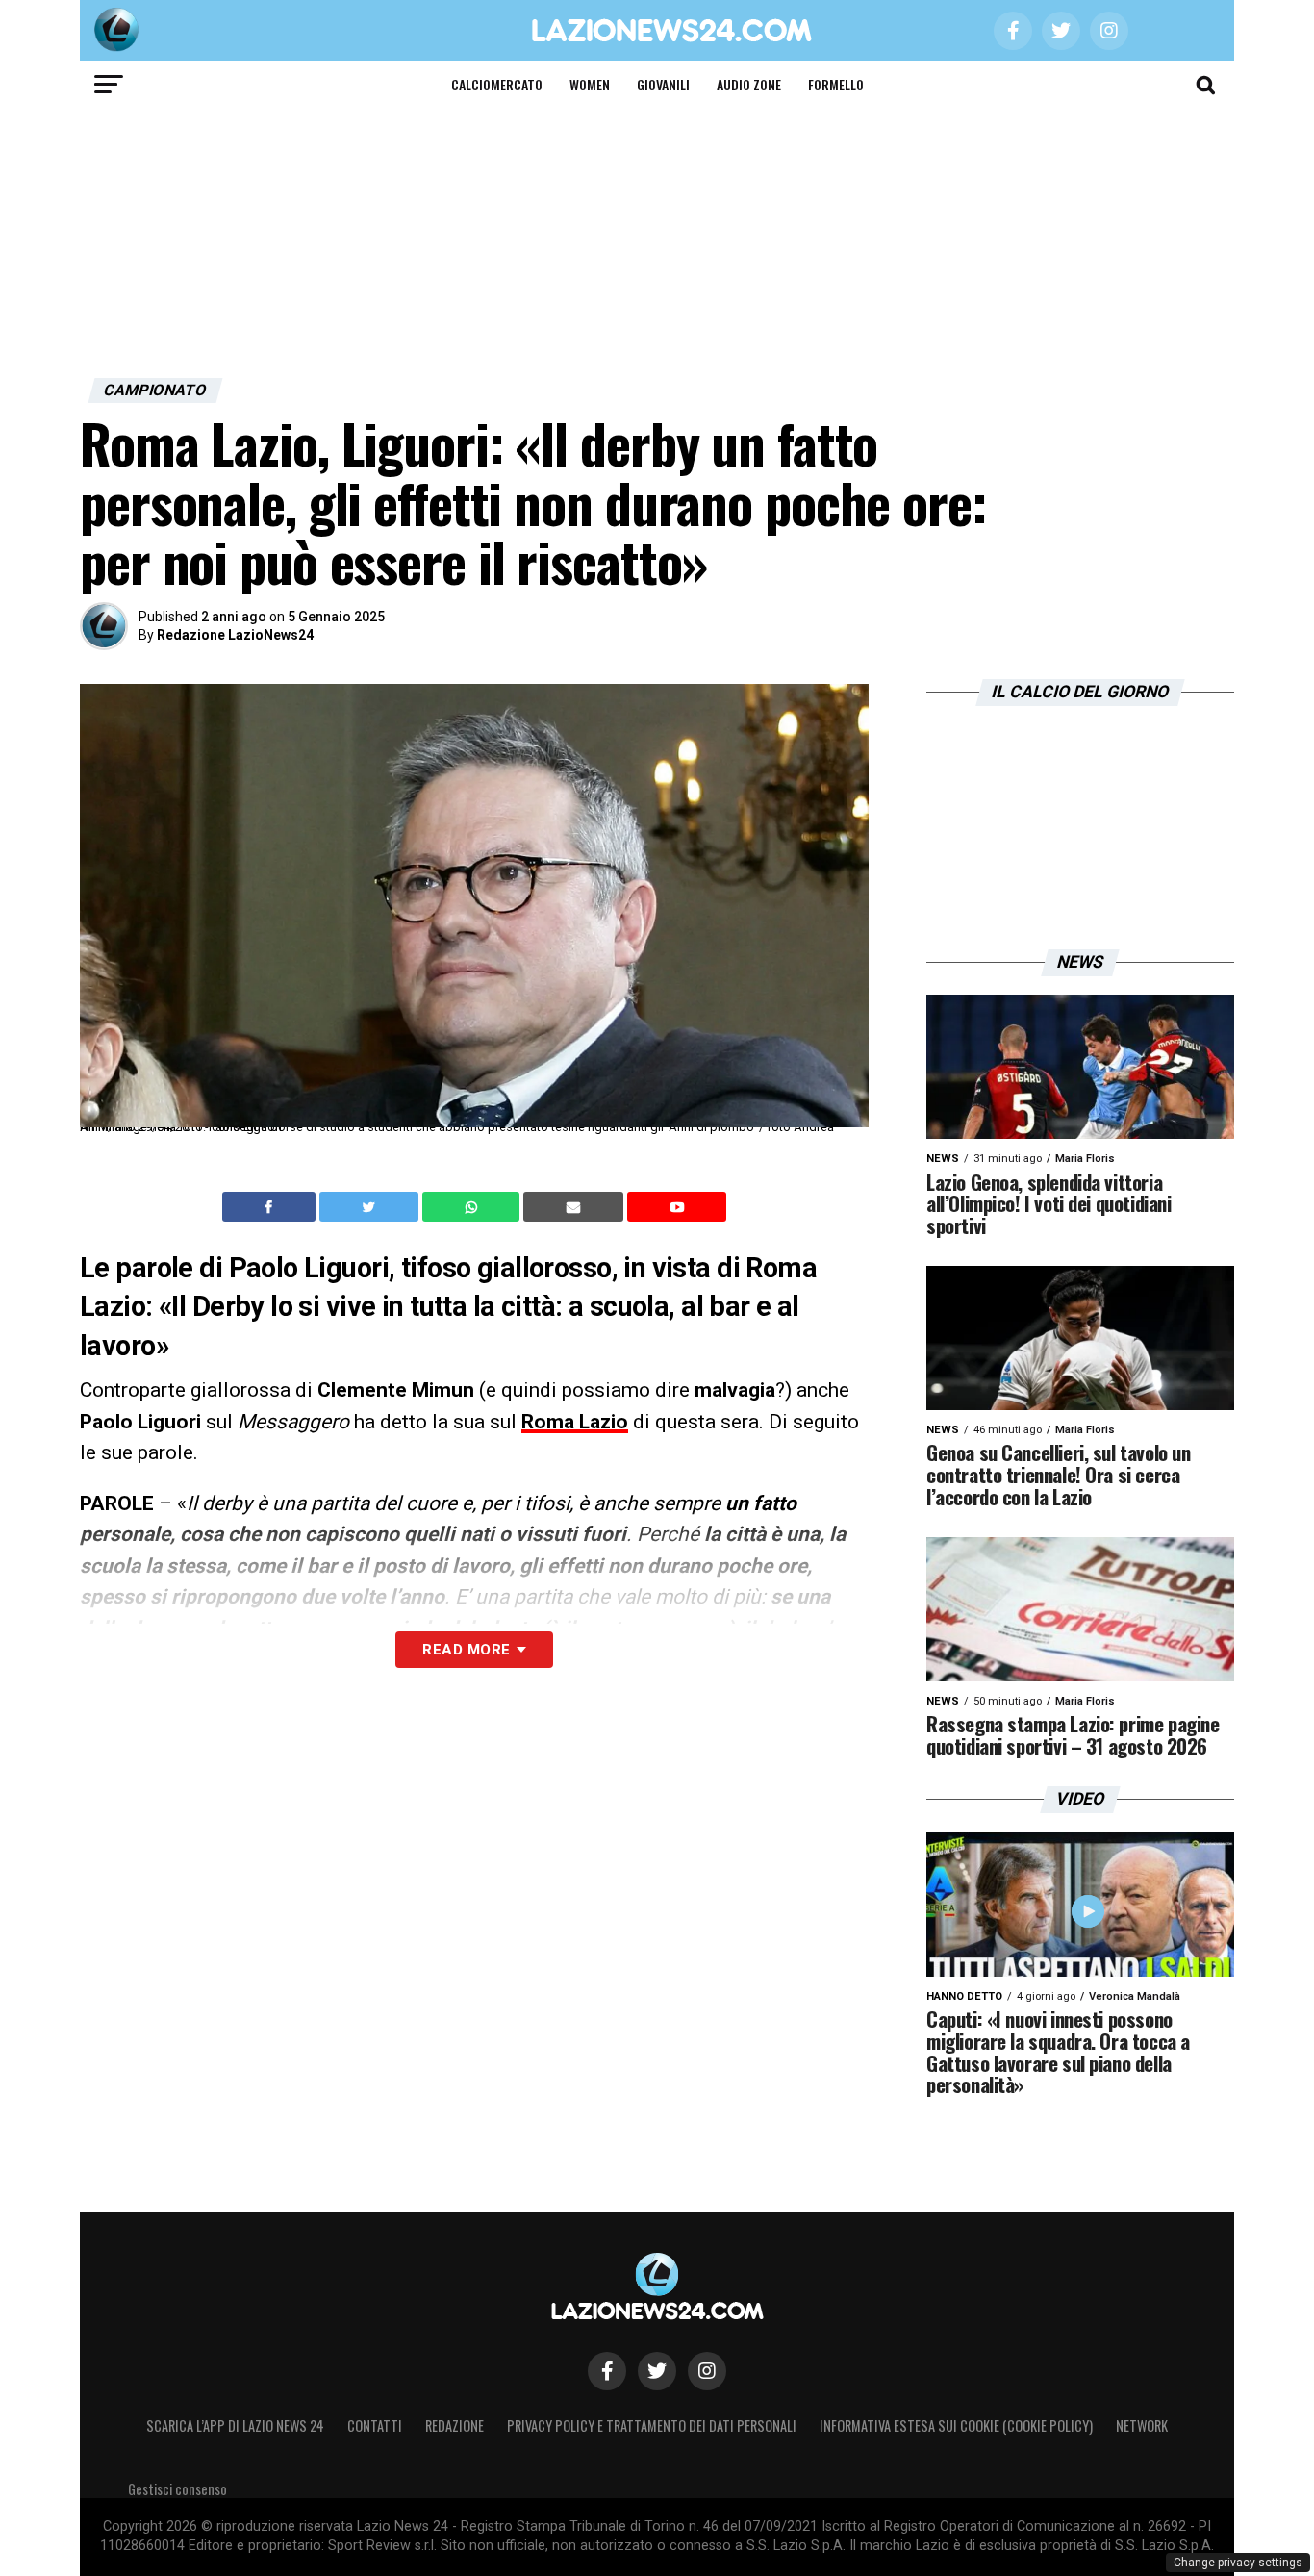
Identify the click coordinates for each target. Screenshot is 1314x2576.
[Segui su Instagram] (707, 2371)
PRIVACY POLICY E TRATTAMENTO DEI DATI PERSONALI (652, 2425)
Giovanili (663, 84)
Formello (836, 84)
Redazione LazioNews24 (235, 635)
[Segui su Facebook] (607, 2371)
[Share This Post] (473, 1207)
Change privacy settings (1238, 2563)
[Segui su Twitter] (657, 2371)
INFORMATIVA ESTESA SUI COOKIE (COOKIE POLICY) (956, 2425)
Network (1142, 2425)
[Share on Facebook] (271, 1207)
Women (590, 84)
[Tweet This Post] (371, 1207)
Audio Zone (749, 84)
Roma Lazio (575, 1422)
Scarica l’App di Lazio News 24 (235, 2425)
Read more (466, 1650)
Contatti (375, 2425)
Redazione (455, 2425)
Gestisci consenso (177, 2489)
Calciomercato (497, 84)
